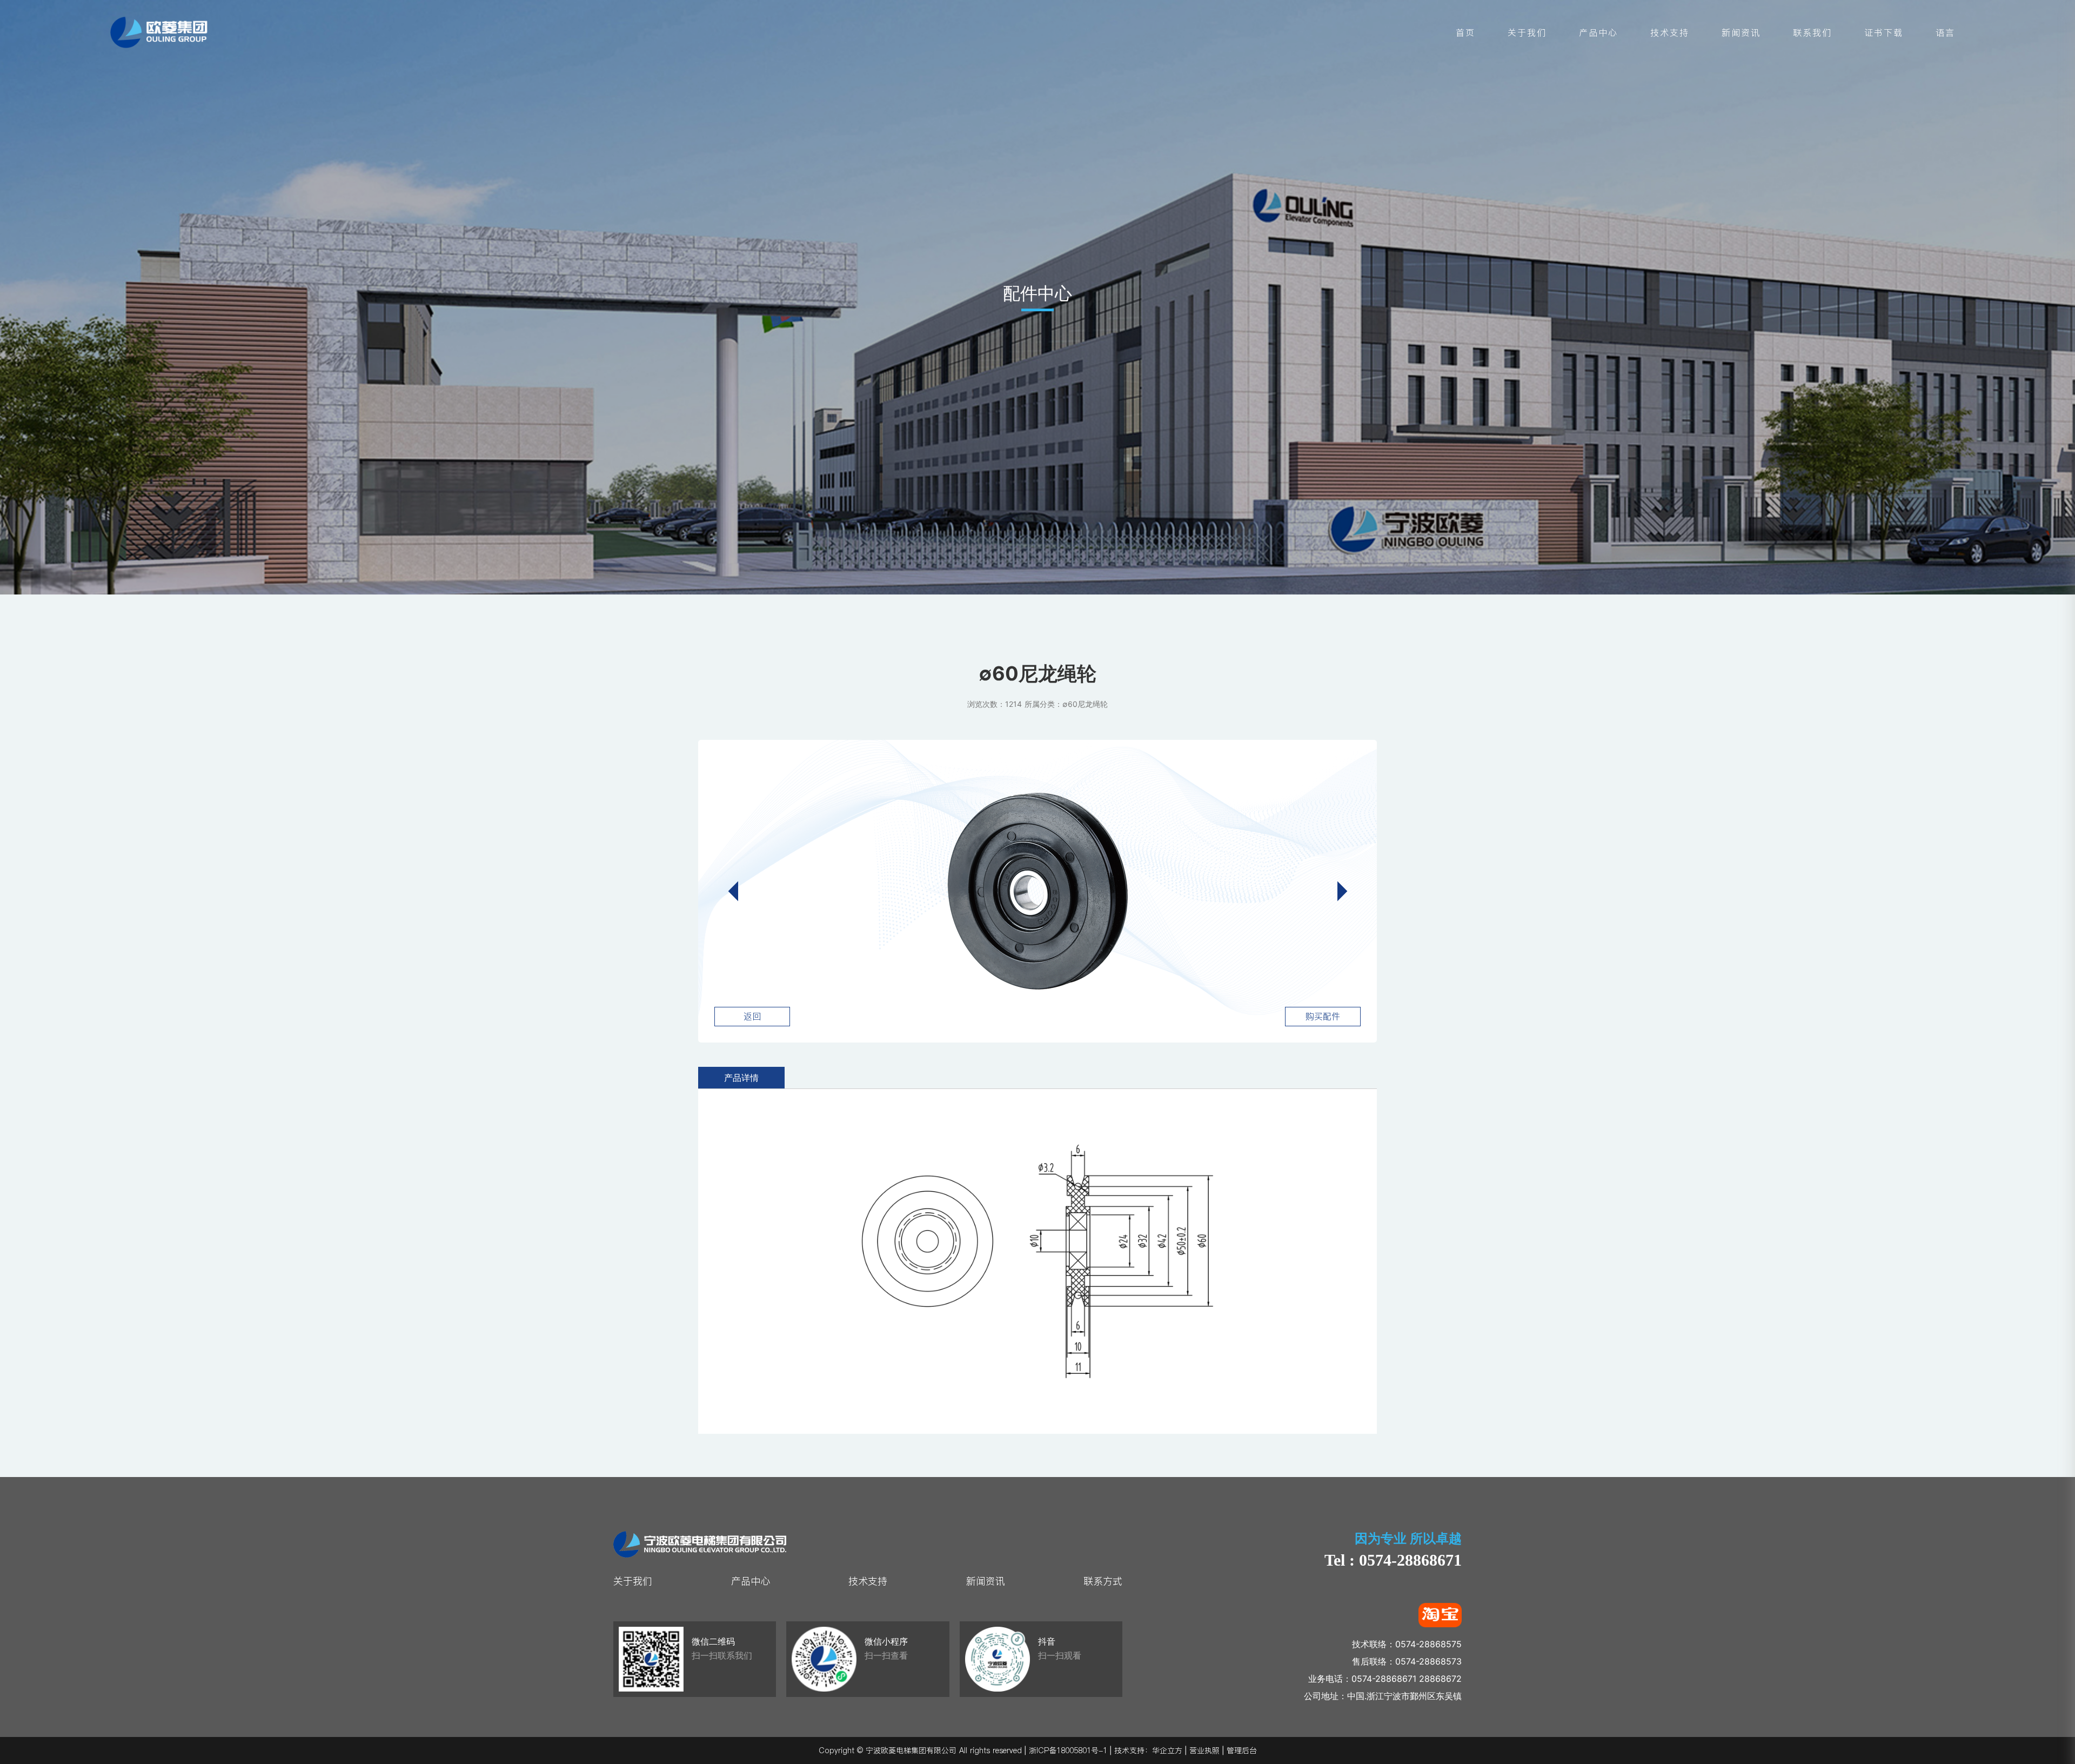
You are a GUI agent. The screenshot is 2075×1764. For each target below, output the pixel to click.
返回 (752, 1016)
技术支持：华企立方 (1148, 1750)
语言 (1945, 32)
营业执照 (1204, 1750)
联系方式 (1103, 1581)
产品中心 (1598, 32)
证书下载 (1884, 32)
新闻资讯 (1741, 32)
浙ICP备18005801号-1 (1068, 1750)
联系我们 (1812, 32)
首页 (1465, 32)
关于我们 (1527, 32)
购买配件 (1323, 1016)
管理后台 (1242, 1750)
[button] (1337, 891)
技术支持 (1670, 32)
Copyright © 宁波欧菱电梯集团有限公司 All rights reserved (920, 1750)
